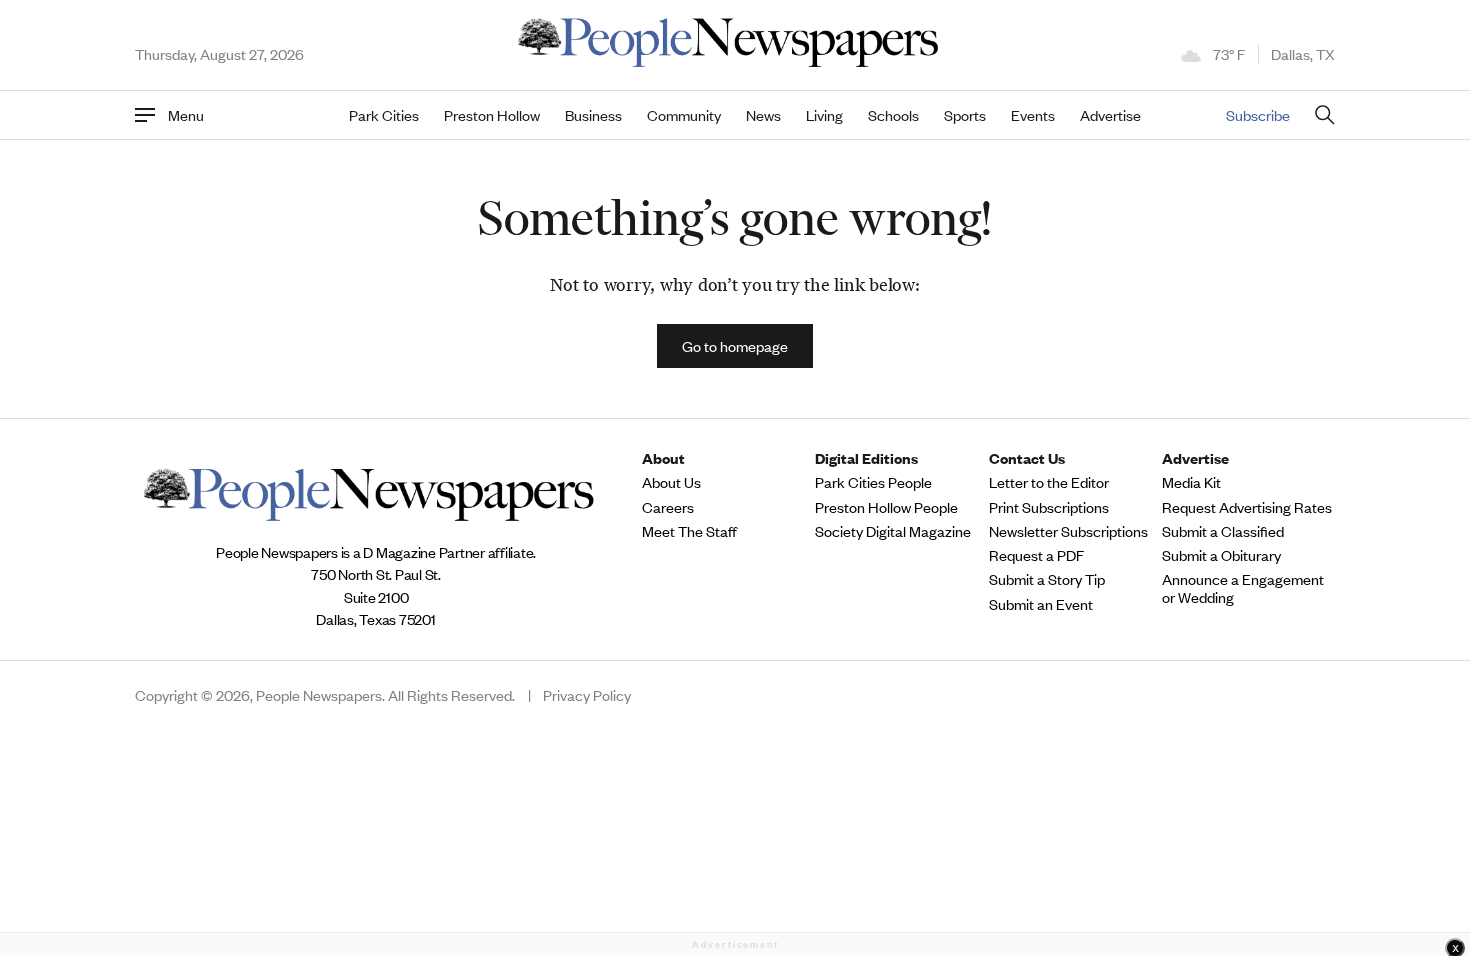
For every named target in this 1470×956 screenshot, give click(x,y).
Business (593, 115)
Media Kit (1191, 482)
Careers (668, 507)
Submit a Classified (1223, 531)
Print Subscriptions (1049, 507)
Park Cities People (873, 482)
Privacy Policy (587, 695)
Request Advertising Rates (1247, 507)
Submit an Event (1041, 604)
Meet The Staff (689, 531)
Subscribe (1258, 114)
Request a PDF (1036, 555)
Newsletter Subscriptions (1068, 531)
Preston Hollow (492, 115)
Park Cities (384, 115)
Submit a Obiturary (1221, 555)
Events (1033, 115)
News (763, 115)
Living (824, 115)
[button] (735, 346)
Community (684, 115)
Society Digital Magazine (893, 531)
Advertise (1110, 115)
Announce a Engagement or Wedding (1243, 588)
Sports (965, 115)
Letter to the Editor (1049, 482)
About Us (671, 482)
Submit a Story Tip (1047, 579)
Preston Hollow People (886, 507)
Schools (893, 115)
